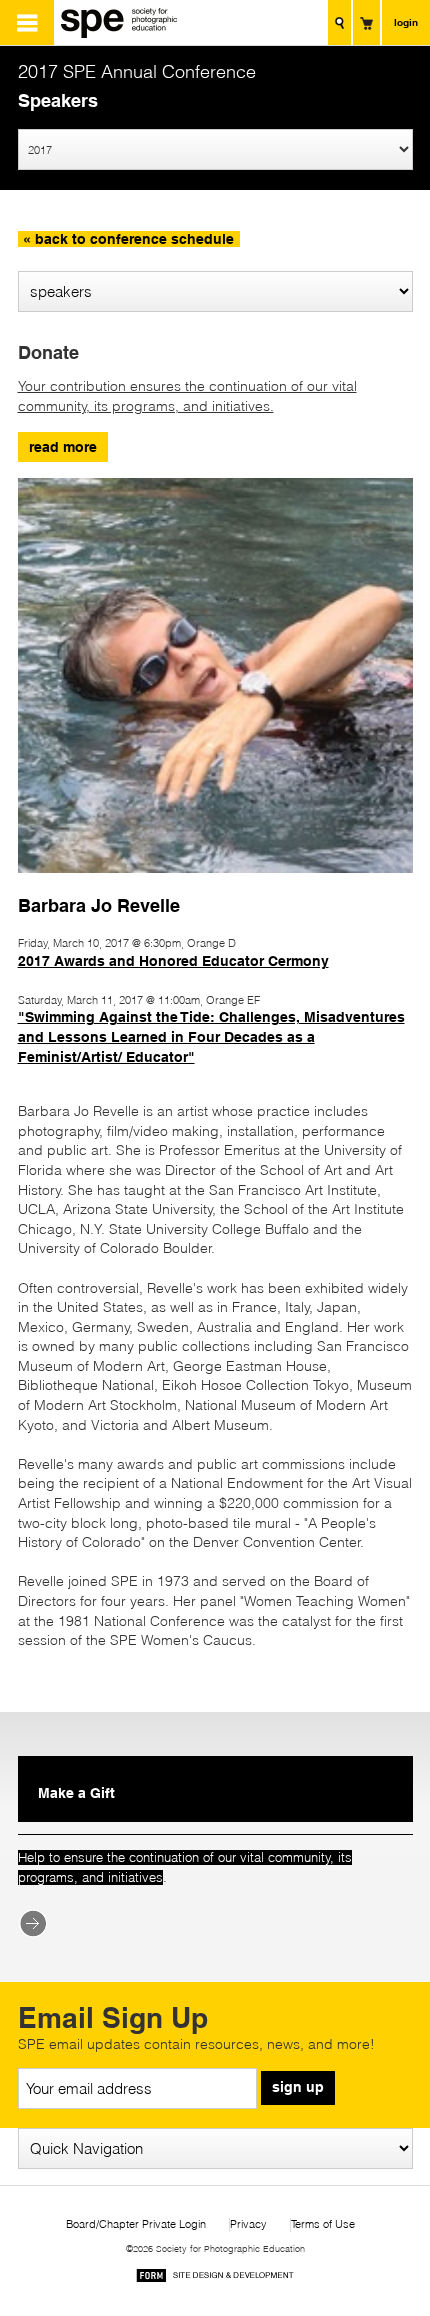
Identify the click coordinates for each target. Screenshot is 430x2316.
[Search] (339, 22)
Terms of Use (323, 2224)
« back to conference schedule (128, 239)
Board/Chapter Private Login (136, 2224)
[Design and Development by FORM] (215, 2278)
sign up (298, 2087)
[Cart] (366, 22)
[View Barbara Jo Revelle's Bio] (215, 882)
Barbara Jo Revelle (99, 905)
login (406, 22)
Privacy (248, 2224)
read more (63, 447)
